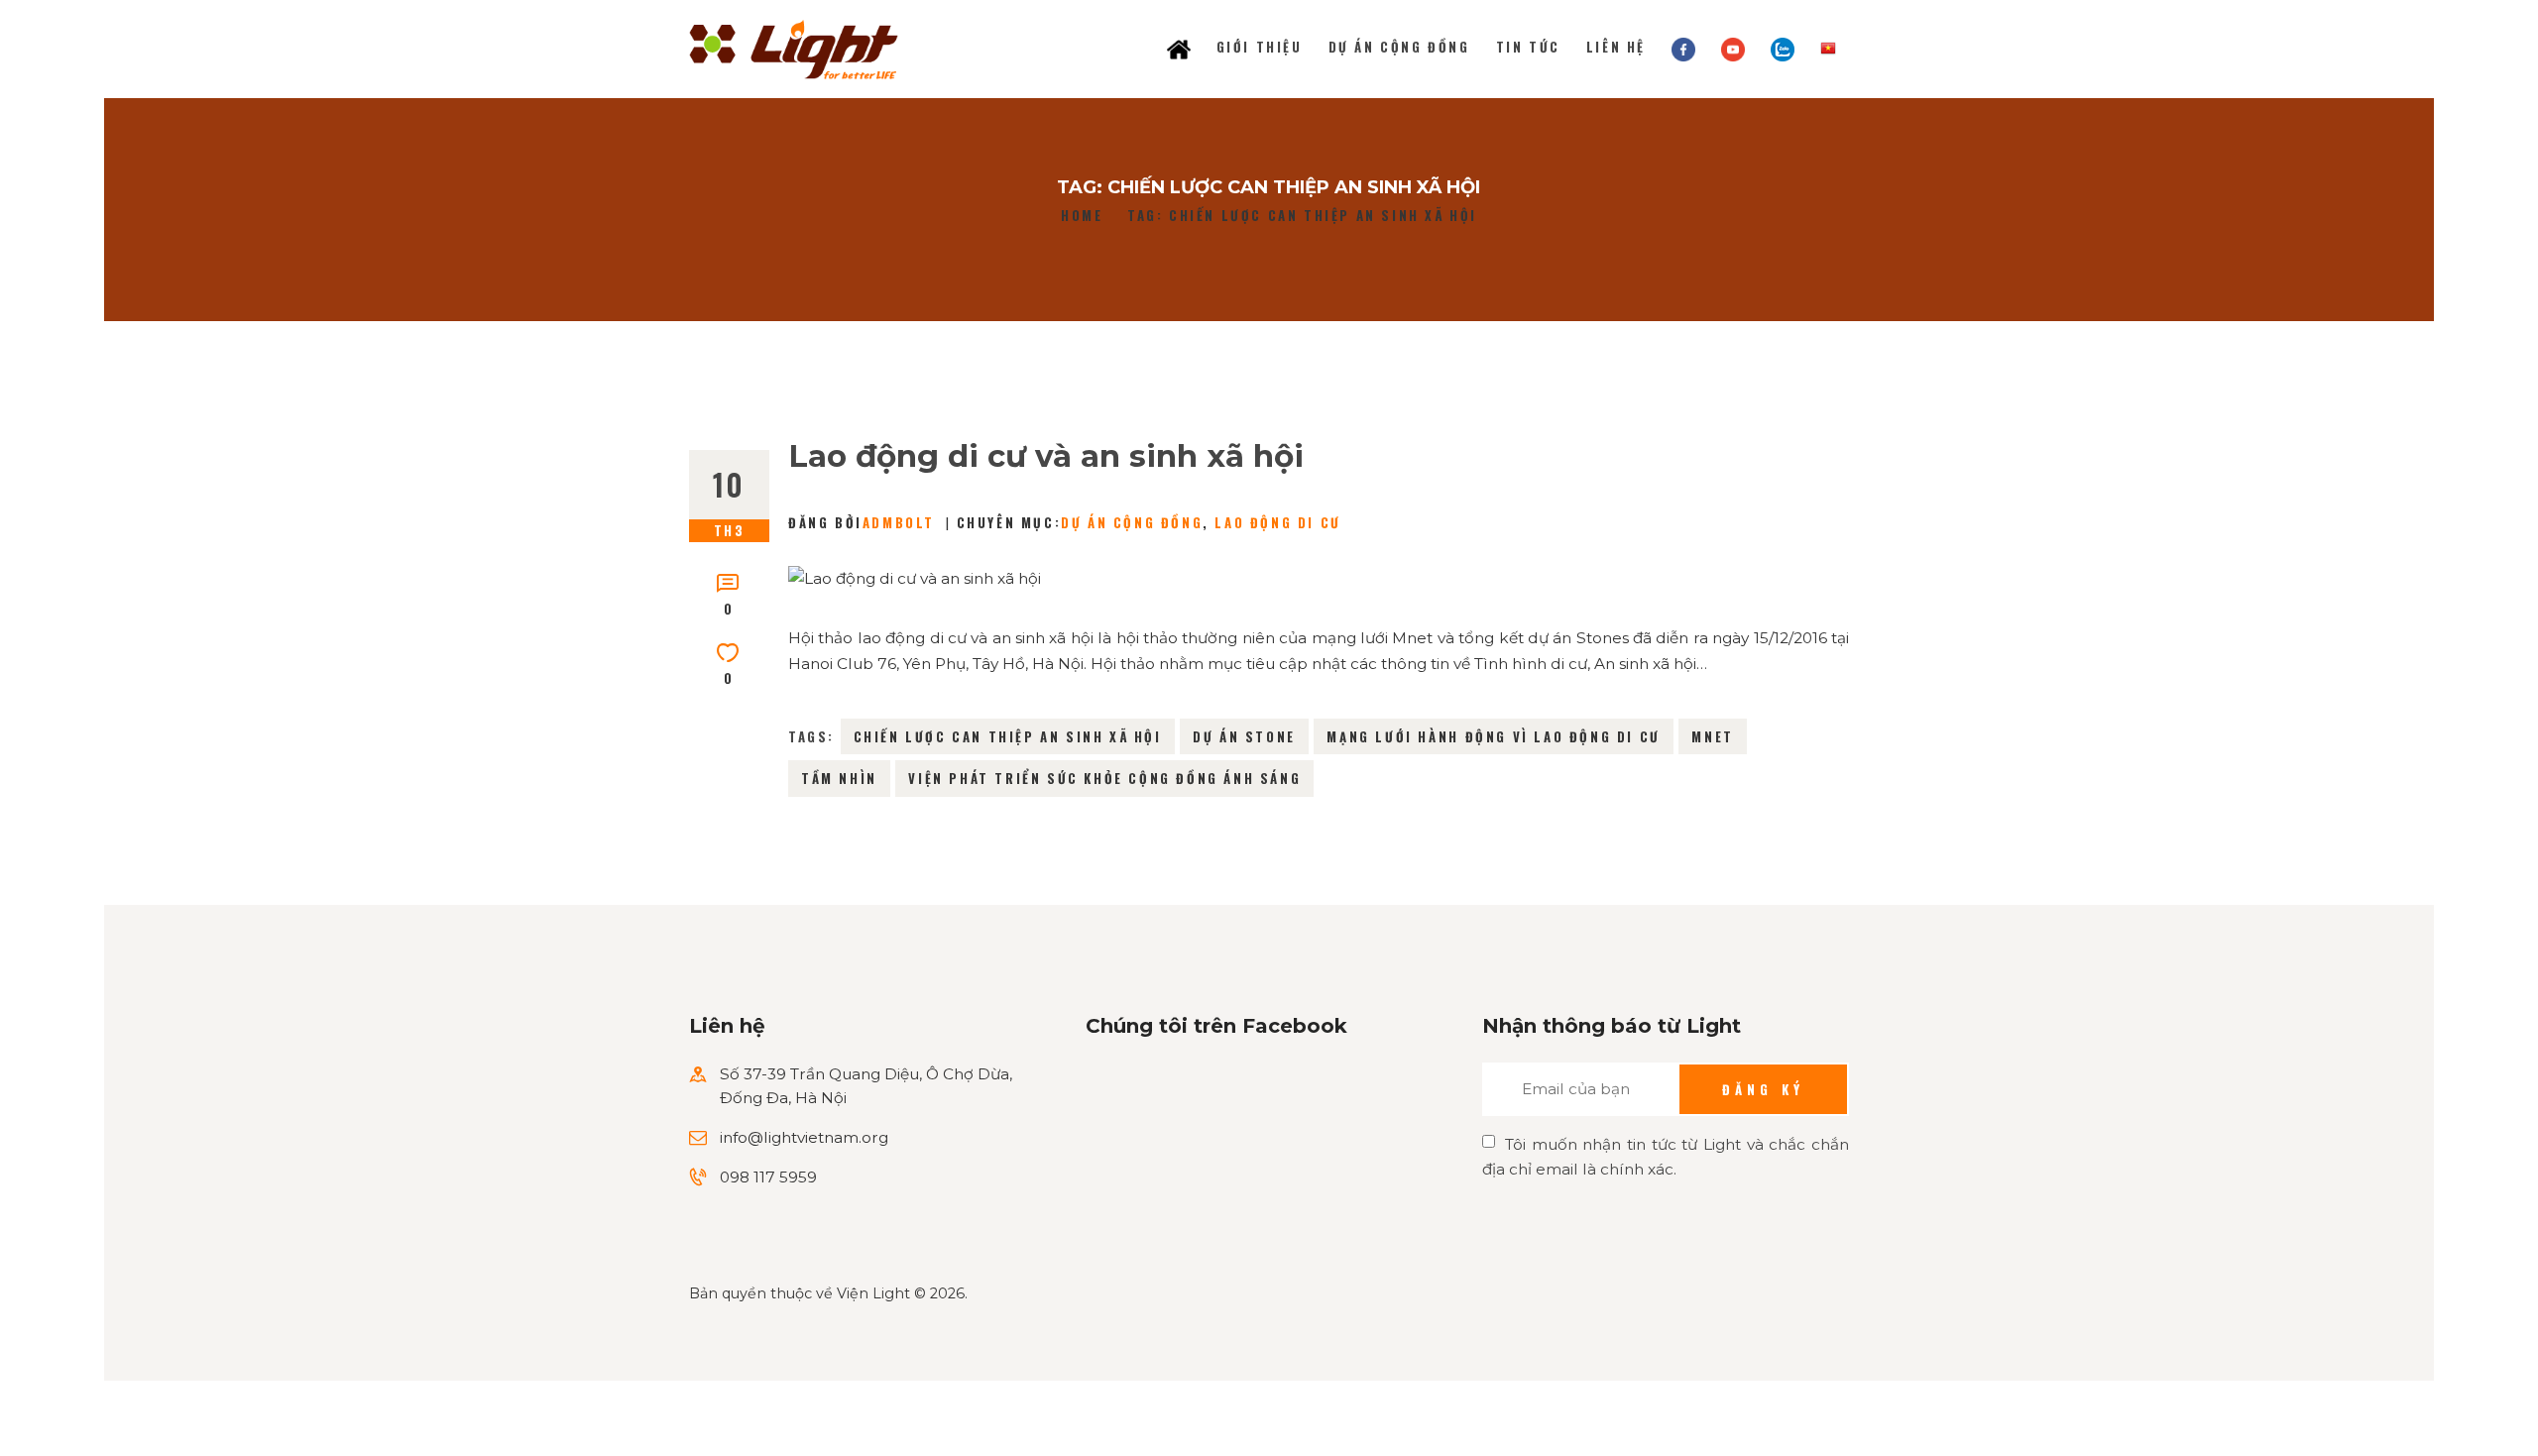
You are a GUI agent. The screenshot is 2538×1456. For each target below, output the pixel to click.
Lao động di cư (1277, 522)
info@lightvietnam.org (804, 1137)
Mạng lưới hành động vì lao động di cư (1493, 736)
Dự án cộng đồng (1132, 522)
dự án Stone (1244, 736)
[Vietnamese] (1828, 47)
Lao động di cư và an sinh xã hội (1046, 456)
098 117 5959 (768, 1177)
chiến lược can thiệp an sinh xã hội (1008, 736)
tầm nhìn (839, 778)
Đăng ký (1763, 1089)
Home (1082, 216)
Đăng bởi (862, 522)
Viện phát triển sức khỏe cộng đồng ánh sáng (1104, 778)
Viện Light (873, 1293)
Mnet (1712, 736)
